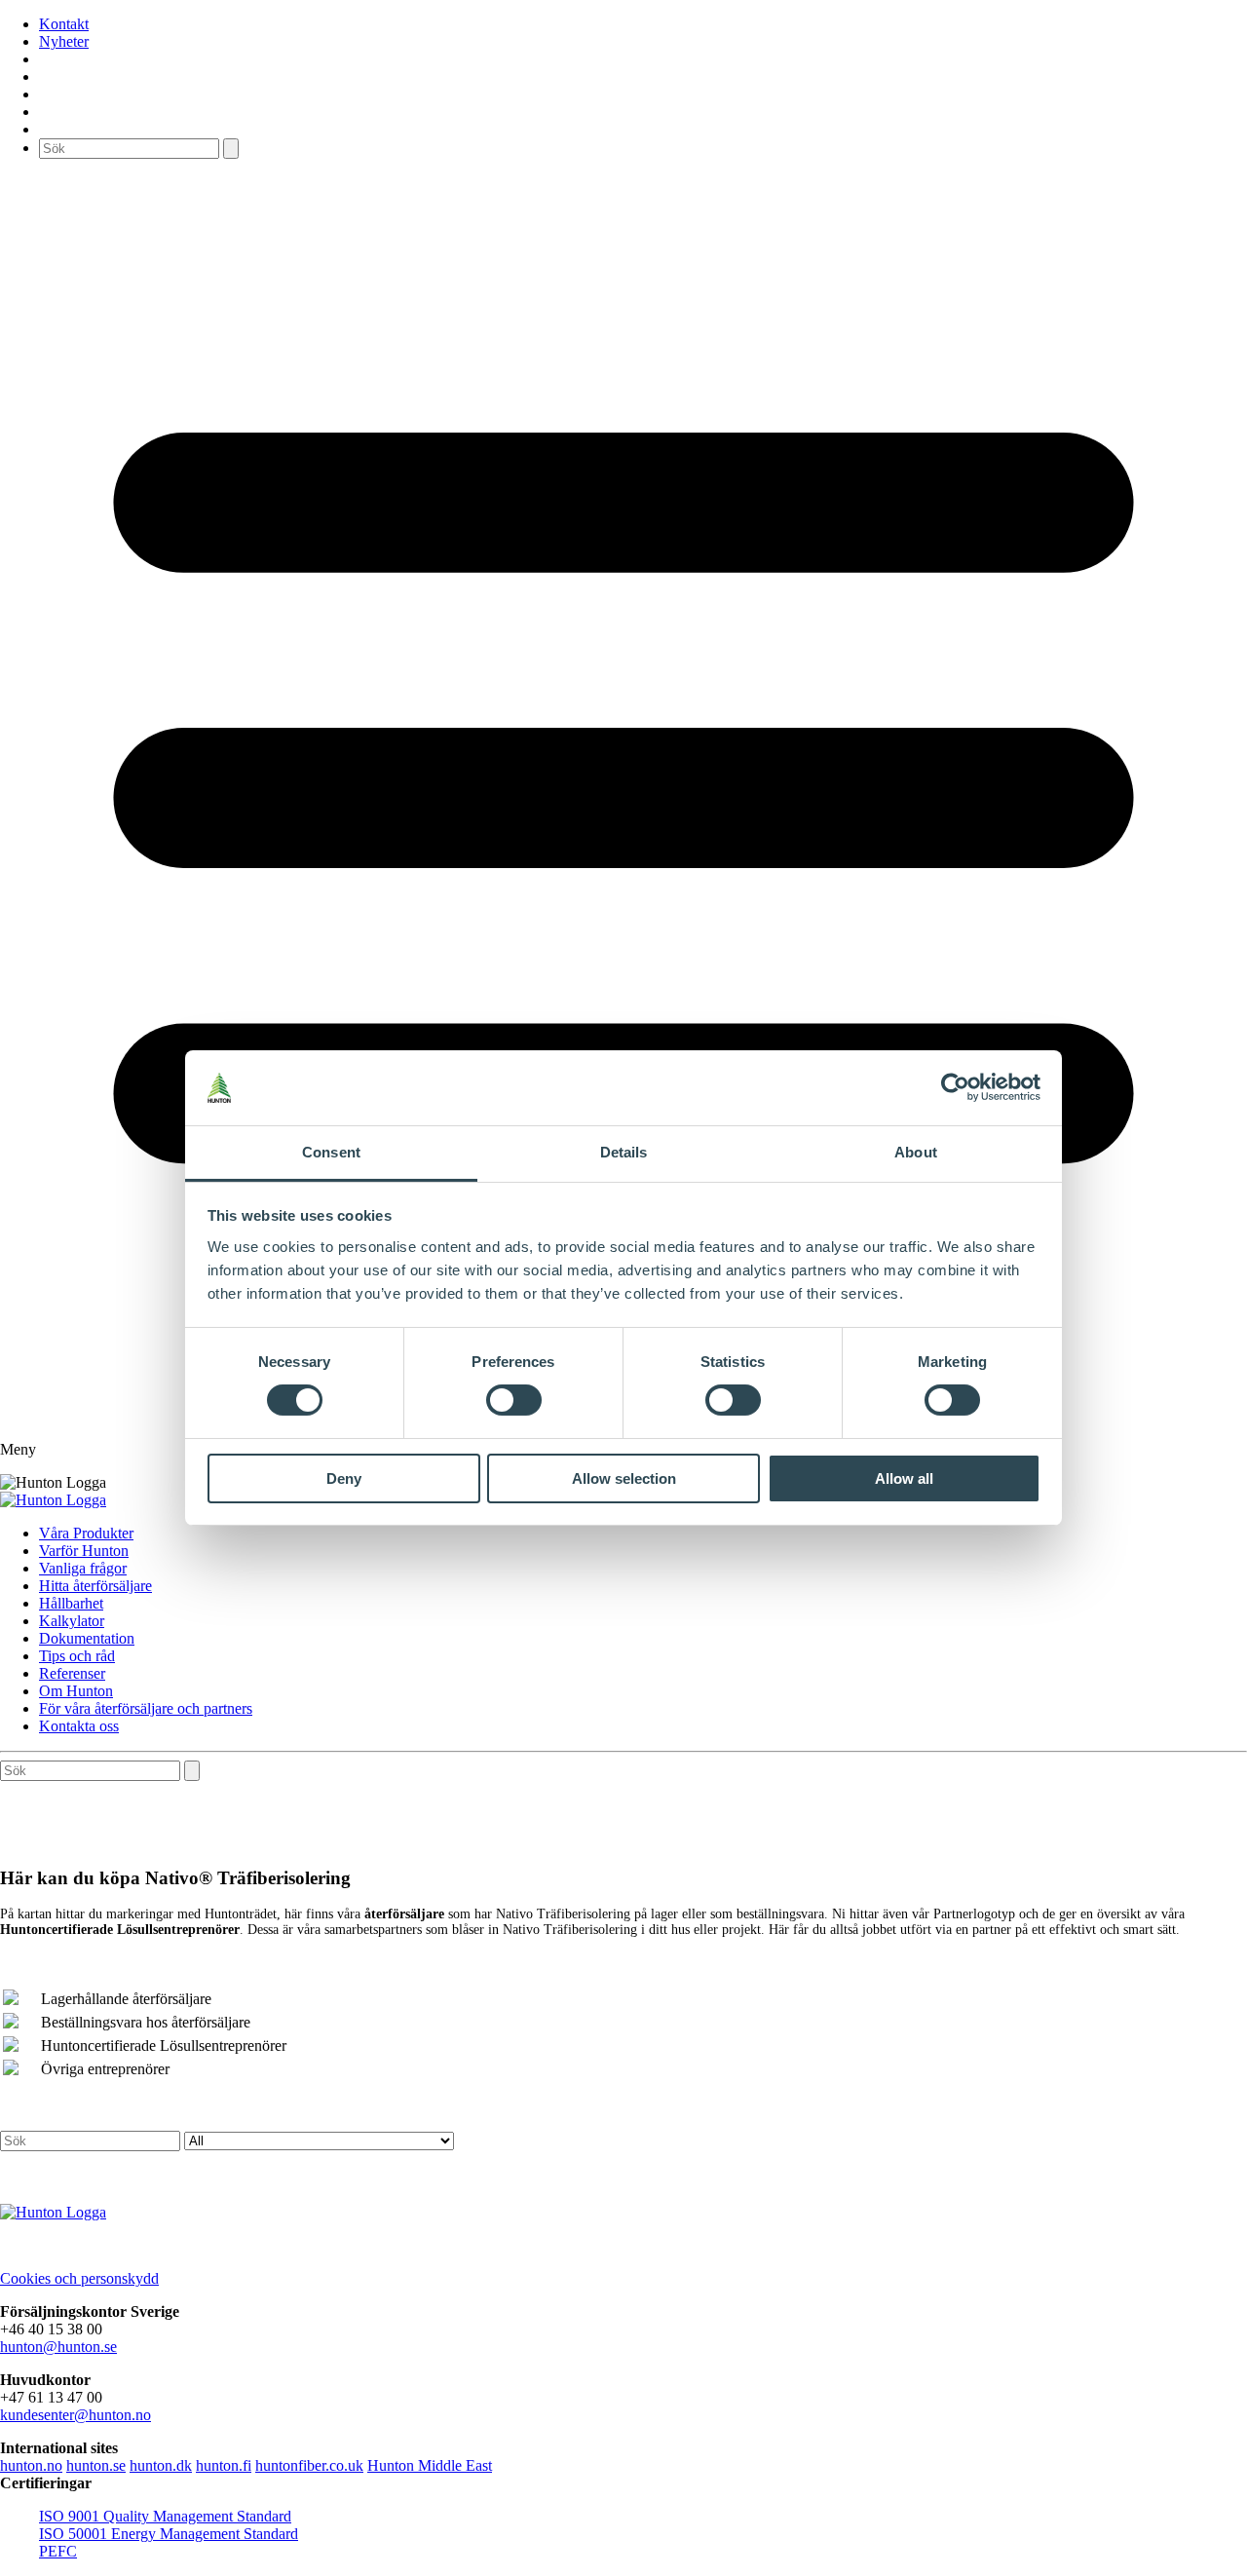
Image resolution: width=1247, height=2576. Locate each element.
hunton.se (96, 2465)
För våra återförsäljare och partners (146, 1708)
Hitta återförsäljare (95, 1586)
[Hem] (53, 1500)
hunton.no (31, 2465)
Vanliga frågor (83, 1568)
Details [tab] (624, 1152)
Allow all (904, 1478)
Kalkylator (72, 1621)
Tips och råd (77, 1656)
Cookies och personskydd (79, 2278)
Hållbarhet (71, 1603)
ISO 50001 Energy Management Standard (169, 2534)
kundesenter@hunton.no (76, 2415)
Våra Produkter (86, 1533)
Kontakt (64, 24)
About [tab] (916, 1152)
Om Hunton (76, 1691)
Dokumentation (87, 1638)
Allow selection (624, 1478)
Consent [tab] (331, 1152)
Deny (344, 1478)
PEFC (58, 2551)
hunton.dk (161, 2465)
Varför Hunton (84, 1551)
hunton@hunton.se (58, 2347)
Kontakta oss (79, 1726)
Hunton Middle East (430, 2465)
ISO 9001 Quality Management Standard (165, 2516)
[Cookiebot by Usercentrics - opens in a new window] (955, 1087)
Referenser (72, 1673)
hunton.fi (224, 2465)
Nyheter (64, 41)
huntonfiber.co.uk (309, 2465)
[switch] (514, 1400)
